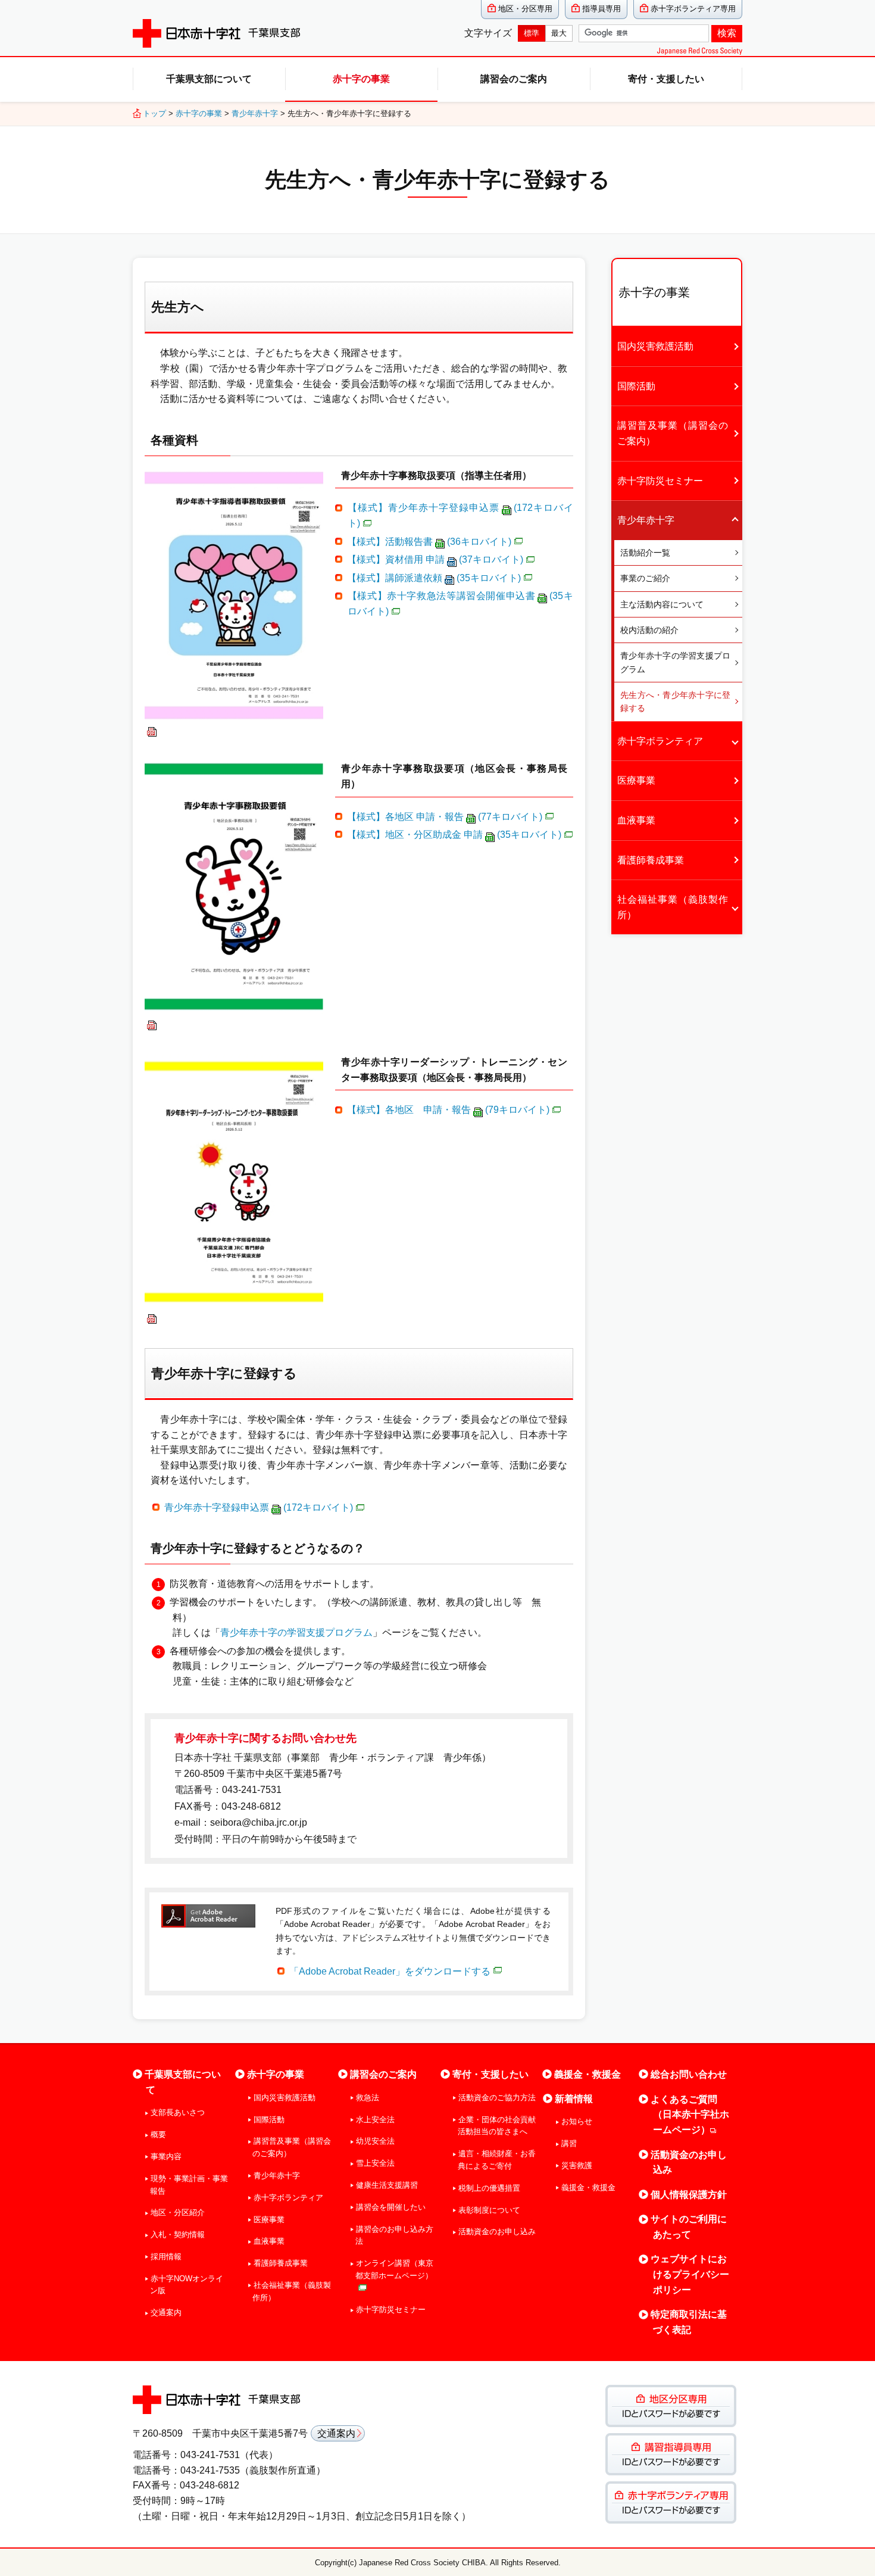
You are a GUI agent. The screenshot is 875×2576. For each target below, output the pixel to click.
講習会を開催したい (391, 2207)
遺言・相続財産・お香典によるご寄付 (497, 2160)
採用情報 (166, 2257)
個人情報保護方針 (689, 2195)
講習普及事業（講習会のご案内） (673, 433)
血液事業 (636, 820)
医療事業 (636, 780)
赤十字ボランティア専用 (693, 9)
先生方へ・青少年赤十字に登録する (675, 701)
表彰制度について (489, 2210)
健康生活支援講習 (387, 2185)
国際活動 (636, 386)
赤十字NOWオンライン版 (187, 2285)
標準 (532, 33)
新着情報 (574, 2099)
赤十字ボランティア (660, 741)
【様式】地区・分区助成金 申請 (454, 835)
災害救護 (576, 2165)
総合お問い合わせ (689, 2074)
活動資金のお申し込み (497, 2232)
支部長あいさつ (178, 2112)
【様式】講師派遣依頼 (434, 578)
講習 (569, 2143)
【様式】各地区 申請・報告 (445, 817)
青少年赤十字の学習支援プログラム (296, 1632)
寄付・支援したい (666, 79)
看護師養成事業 (651, 860)
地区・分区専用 (525, 9)
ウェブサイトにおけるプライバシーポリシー (690, 2274)
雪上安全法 (375, 2163)
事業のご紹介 (645, 578)
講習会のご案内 (514, 79)
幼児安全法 (375, 2141)
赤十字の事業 (361, 79)
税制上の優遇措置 (489, 2188)
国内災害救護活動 (655, 346)
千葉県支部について (209, 79)
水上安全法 (375, 2120)
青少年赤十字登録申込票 (259, 1507)
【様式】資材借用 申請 (435, 559)
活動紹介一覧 (645, 553)
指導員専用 (601, 9)
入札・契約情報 (178, 2234)
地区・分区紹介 (178, 2212)
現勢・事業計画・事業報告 (189, 2185)
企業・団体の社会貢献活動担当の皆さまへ (497, 2126)
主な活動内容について (662, 604)
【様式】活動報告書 (429, 542)
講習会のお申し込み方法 (394, 2235)
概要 (158, 2134)
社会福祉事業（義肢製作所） (673, 907)
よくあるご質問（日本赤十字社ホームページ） (690, 2115)
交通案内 (166, 2313)
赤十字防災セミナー (660, 481)
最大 (559, 33)
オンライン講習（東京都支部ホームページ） (394, 2269)
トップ (154, 113)
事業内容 (166, 2156)
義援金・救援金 (587, 2074)
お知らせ (576, 2121)
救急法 (368, 2098)
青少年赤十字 (255, 113)
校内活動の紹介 (649, 630)
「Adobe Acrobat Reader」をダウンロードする (390, 1971)
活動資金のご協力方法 (497, 2098)
